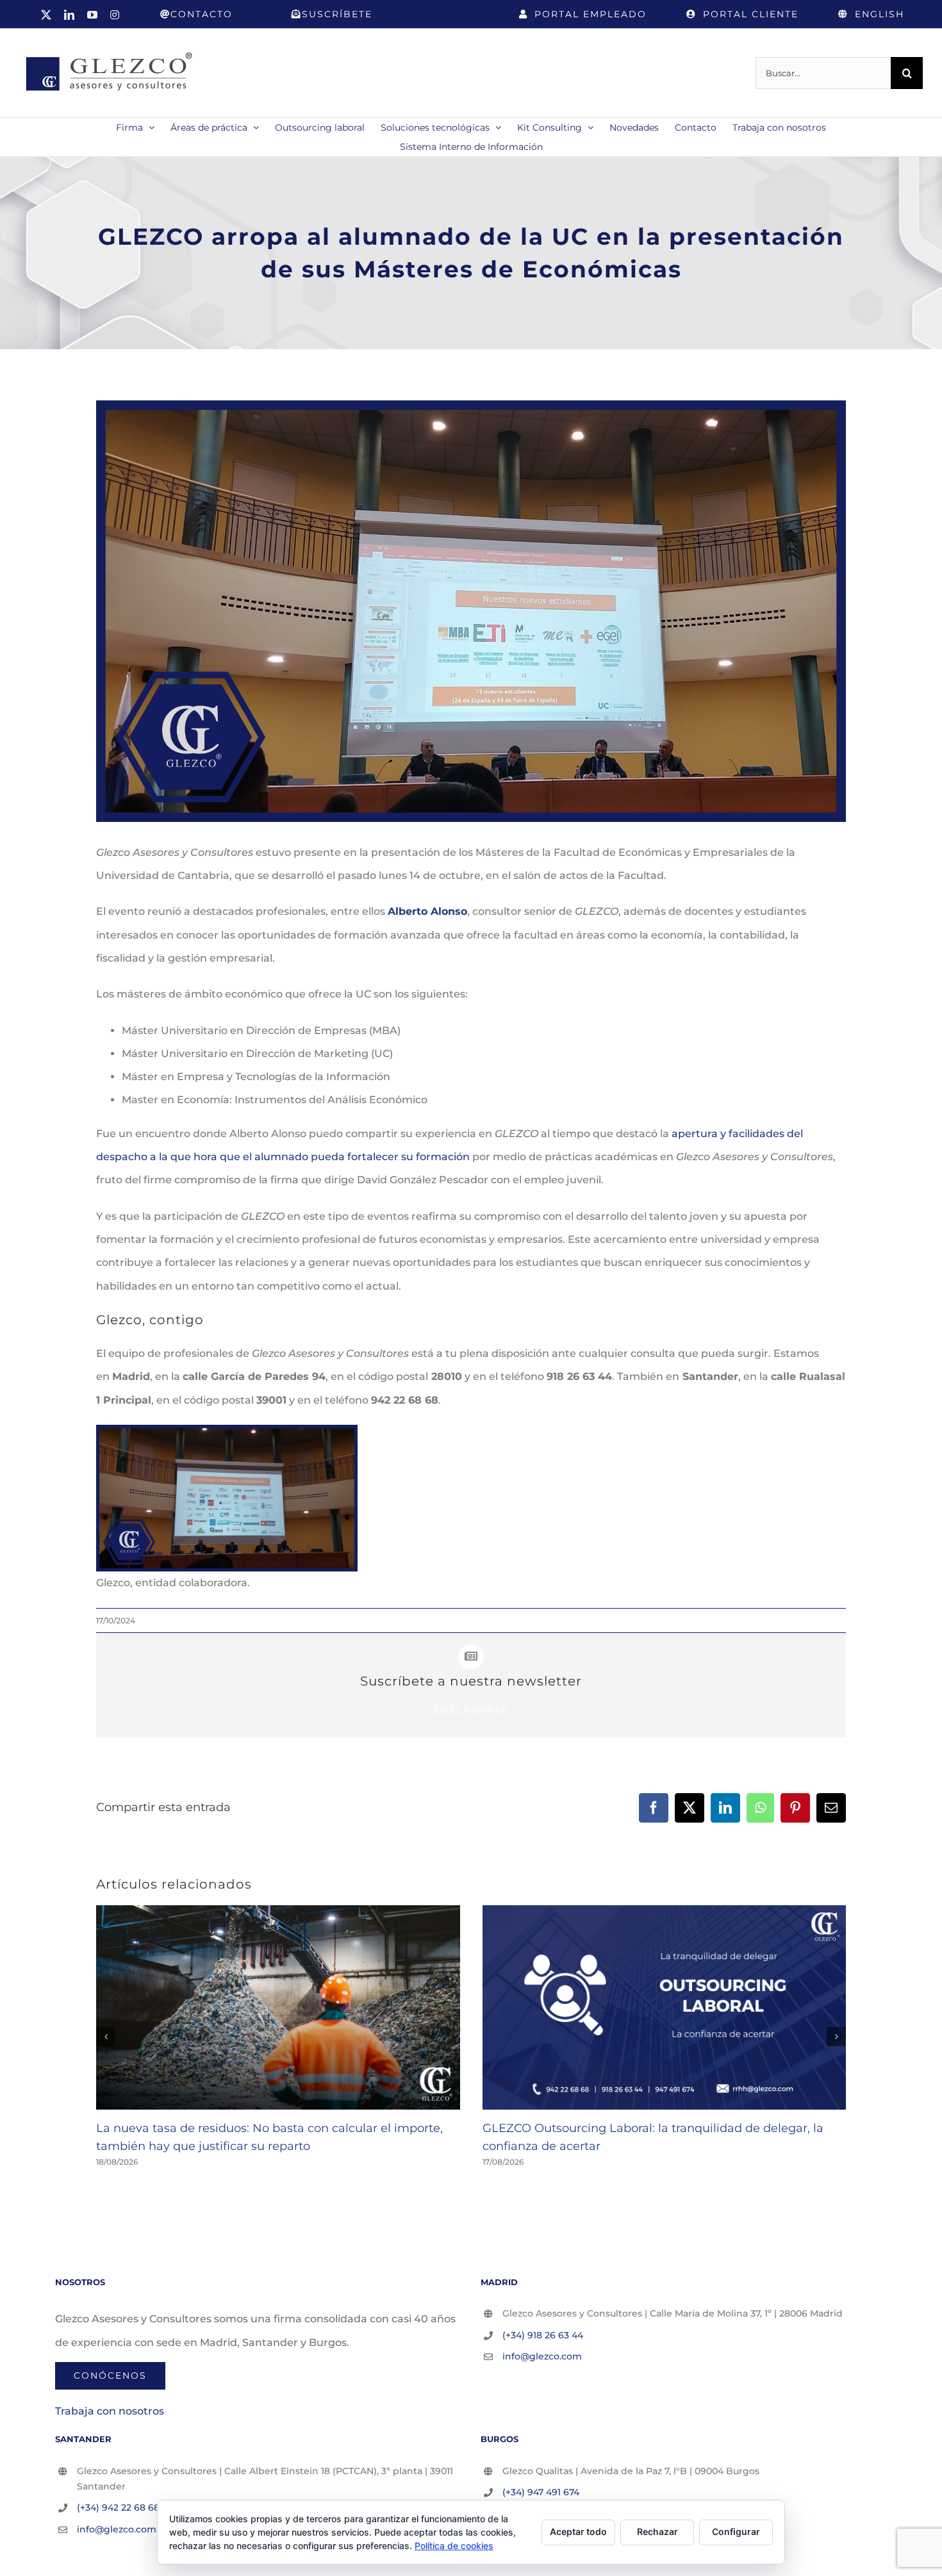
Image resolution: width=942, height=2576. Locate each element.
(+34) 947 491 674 (541, 2492)
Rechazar (657, 2531)
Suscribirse (471, 1710)
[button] (106, 2037)
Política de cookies (454, 2546)
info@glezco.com (542, 2356)
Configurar (736, 2531)
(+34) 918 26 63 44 (543, 2335)
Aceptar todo (578, 2531)
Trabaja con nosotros (110, 2411)
